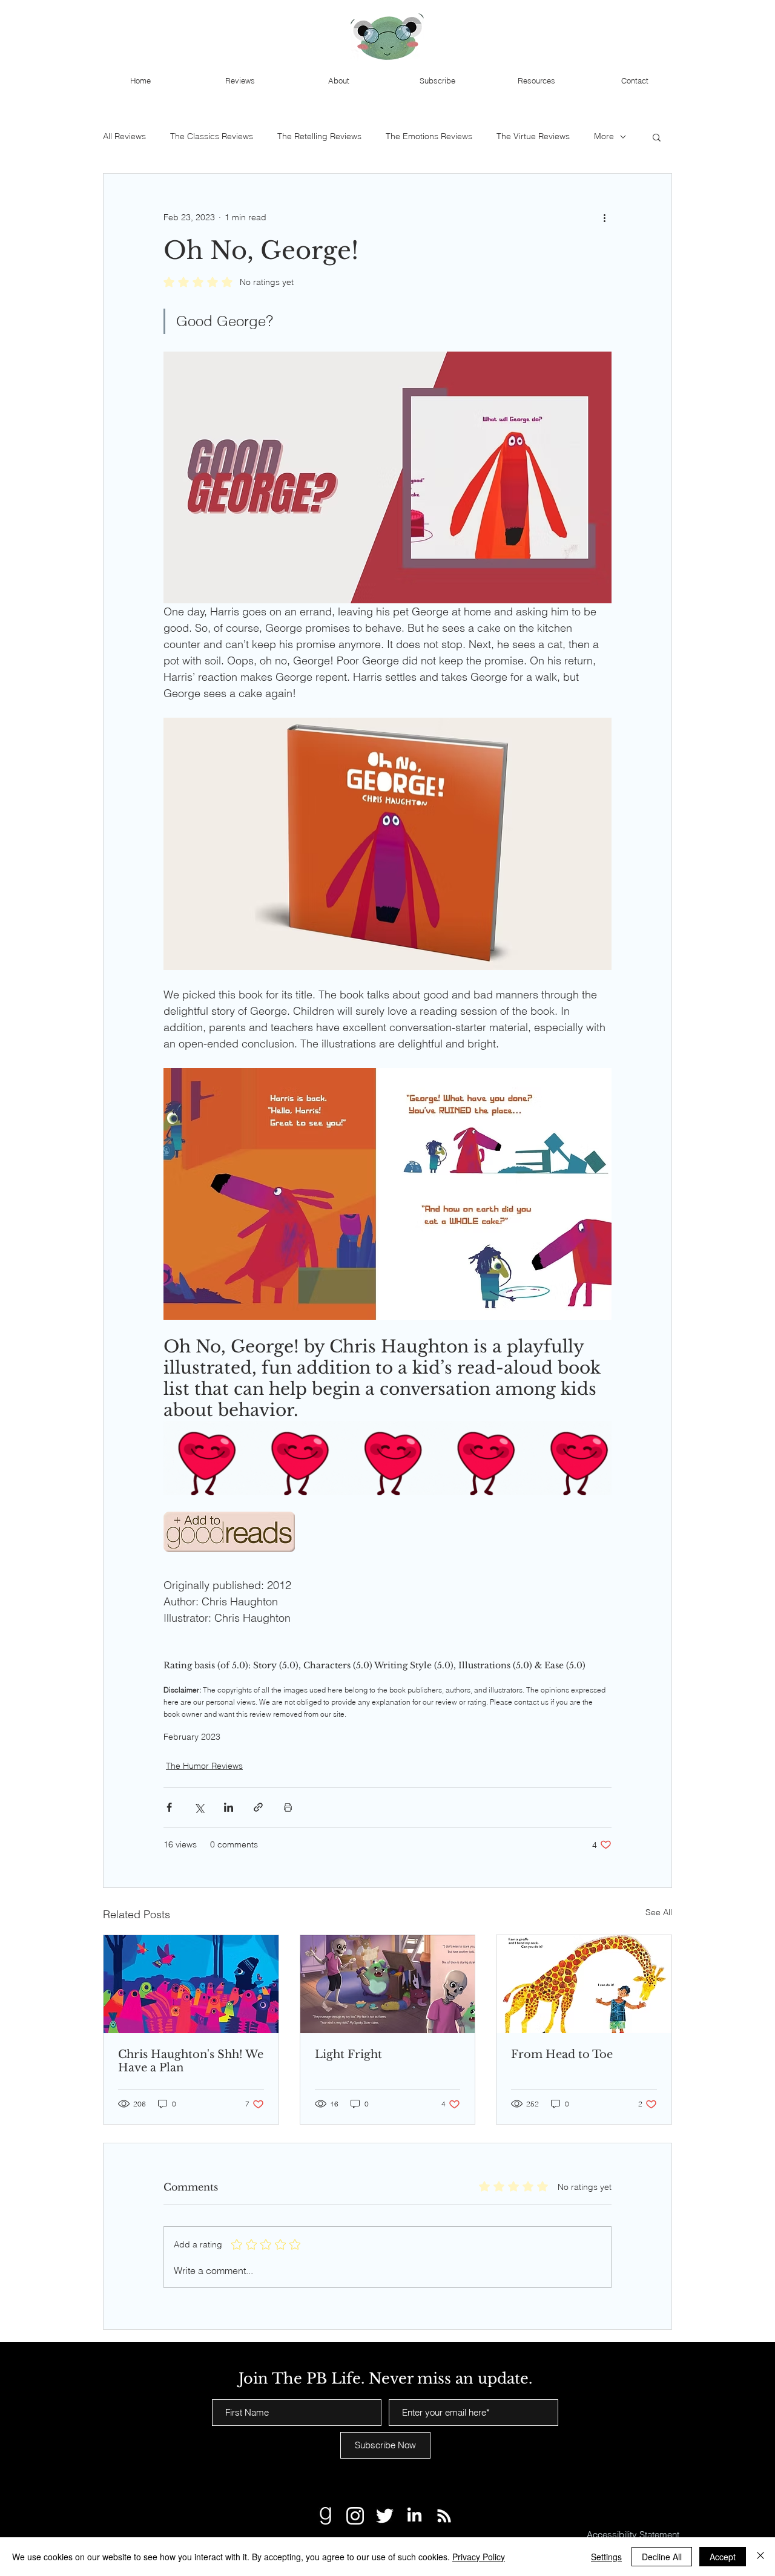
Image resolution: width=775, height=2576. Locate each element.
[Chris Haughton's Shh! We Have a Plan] (191, 1984)
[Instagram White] (355, 2516)
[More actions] (604, 217)
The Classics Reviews (212, 136)
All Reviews (124, 136)
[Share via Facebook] (169, 1807)
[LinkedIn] (414, 2516)
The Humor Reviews (204, 1766)
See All (659, 1912)
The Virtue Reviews (533, 136)
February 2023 (192, 1737)
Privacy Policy (479, 2557)
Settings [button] (606, 2557)
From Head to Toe (562, 2054)
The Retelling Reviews (319, 136)
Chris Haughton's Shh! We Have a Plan (191, 2061)
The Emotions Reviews (429, 136)
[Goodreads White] (325, 2516)
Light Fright (348, 2054)
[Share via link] (258, 1807)
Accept (723, 2557)
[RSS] (444, 2516)
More (604, 136)
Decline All (662, 2557)
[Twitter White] (385, 2516)
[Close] (760, 2557)
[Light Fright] (388, 1984)
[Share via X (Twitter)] (199, 1807)
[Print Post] (288, 1807)
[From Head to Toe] (584, 1984)
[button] (657, 137)
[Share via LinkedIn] (229, 1807)
